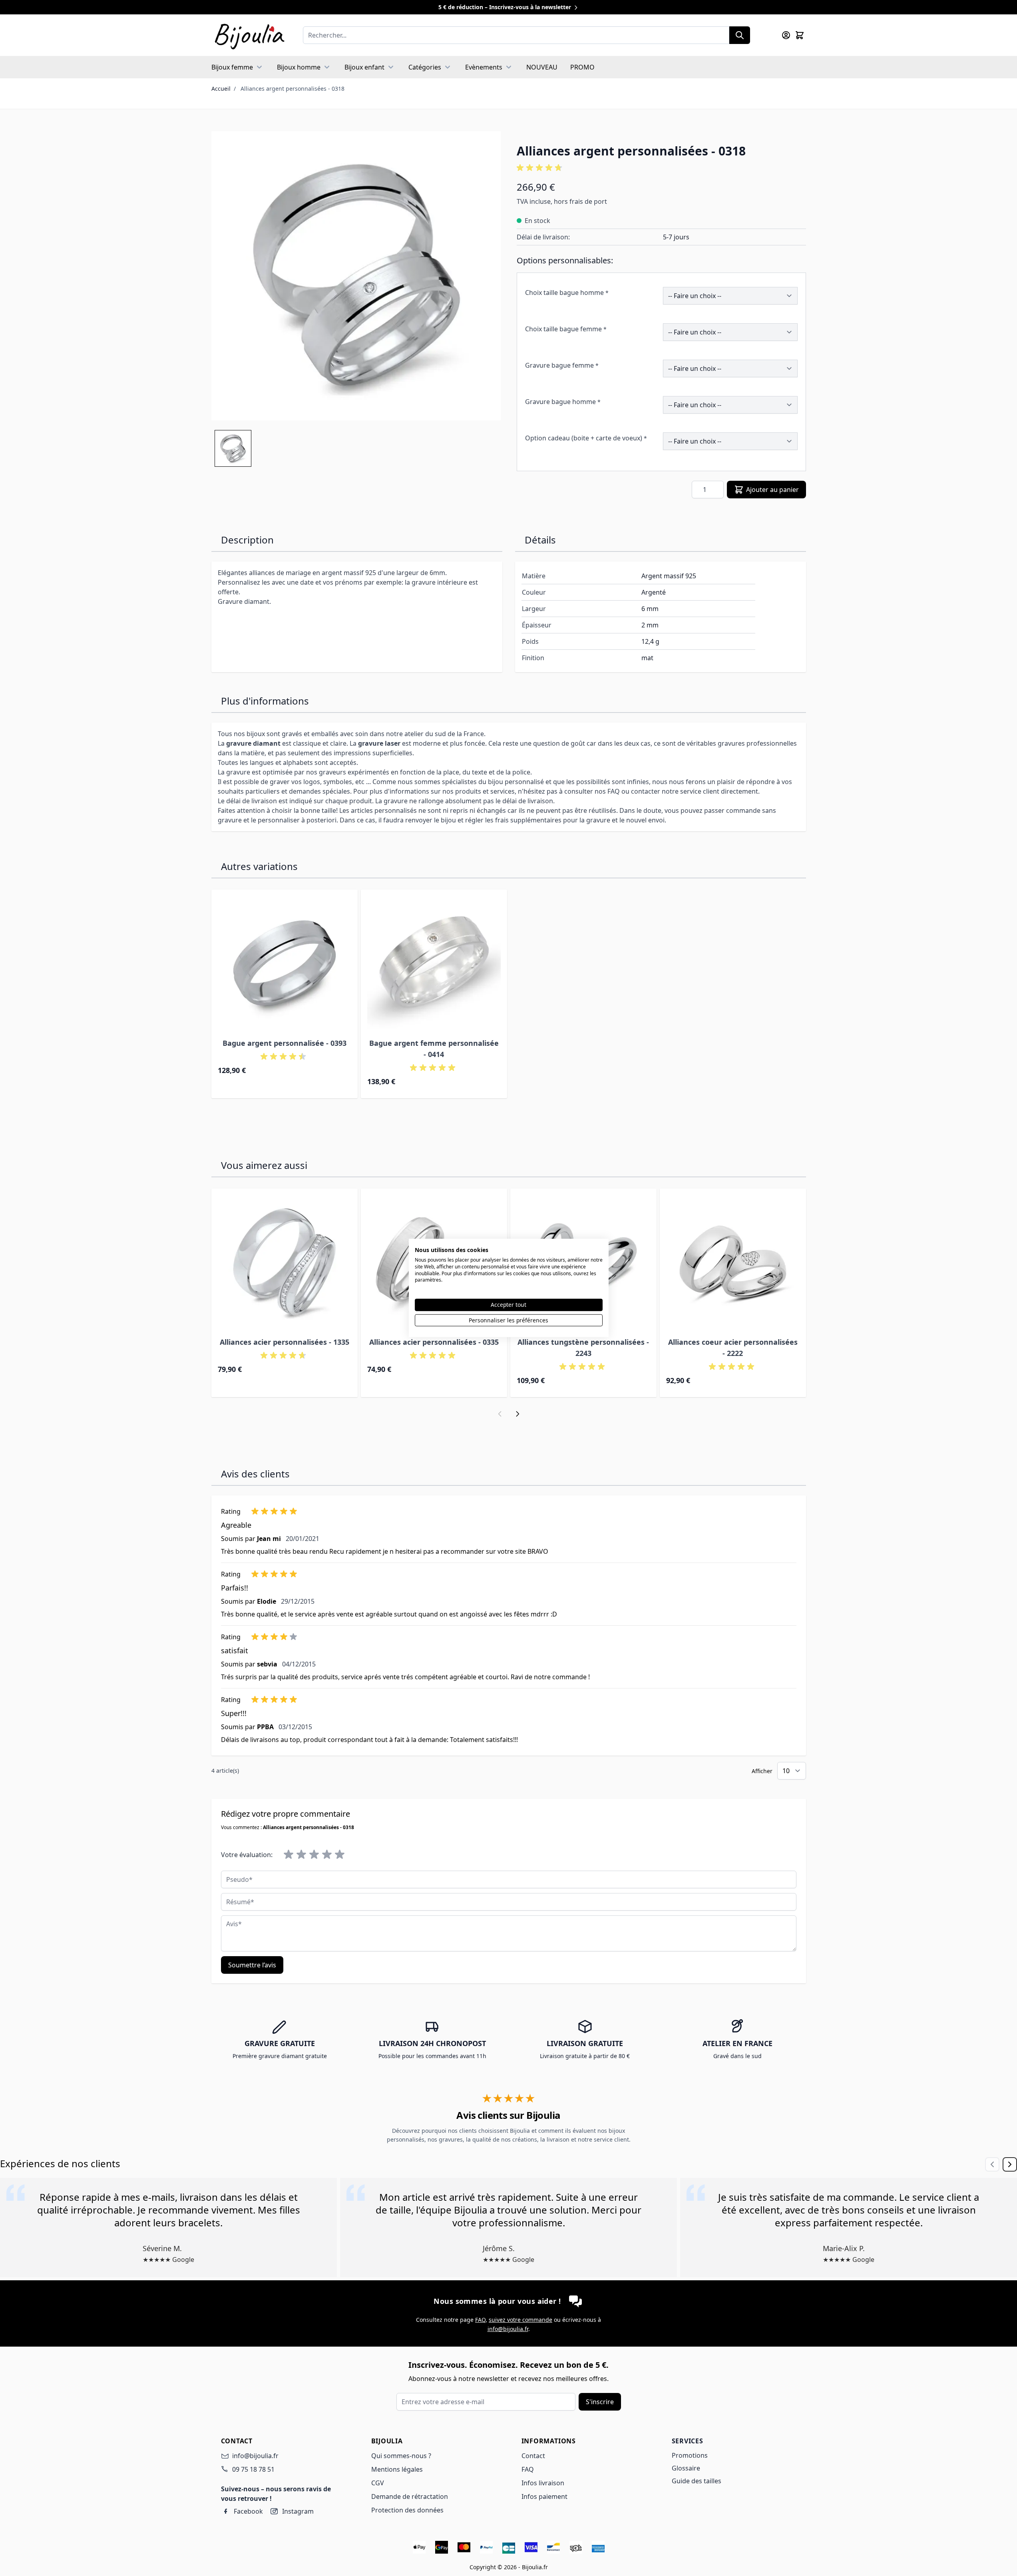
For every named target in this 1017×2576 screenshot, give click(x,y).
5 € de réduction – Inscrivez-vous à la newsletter (506, 7)
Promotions (690, 2455)
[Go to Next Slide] (1010, 2164)
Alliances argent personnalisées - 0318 (293, 89)
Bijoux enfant (364, 67)
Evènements (484, 67)
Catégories (425, 67)
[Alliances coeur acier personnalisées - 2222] (733, 1262)
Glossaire (686, 2468)
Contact (533, 2456)
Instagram (298, 2511)
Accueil (221, 89)
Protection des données (407, 2510)
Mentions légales (397, 2469)
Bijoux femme (232, 67)
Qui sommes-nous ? (401, 2456)
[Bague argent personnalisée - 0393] (285, 963)
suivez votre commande (520, 2320)
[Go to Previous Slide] (992, 2164)
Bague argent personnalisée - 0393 (285, 1043)
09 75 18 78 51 (253, 2469)
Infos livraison (543, 2483)
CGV (378, 2483)
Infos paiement (544, 2496)
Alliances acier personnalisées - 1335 (285, 1342)
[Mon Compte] (786, 35)
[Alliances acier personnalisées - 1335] (285, 1262)
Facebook (248, 2511)
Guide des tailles (697, 2481)
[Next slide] (517, 1414)
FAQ (480, 2320)
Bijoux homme (299, 67)
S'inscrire (600, 2402)
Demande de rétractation (410, 2496)
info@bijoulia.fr (508, 2329)
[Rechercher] (740, 35)
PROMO (582, 67)
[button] (661, 168)
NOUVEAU (542, 67)
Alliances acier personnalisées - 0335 (434, 1342)
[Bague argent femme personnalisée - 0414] (434, 963)
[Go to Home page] (249, 35)
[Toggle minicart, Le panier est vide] (800, 35)
